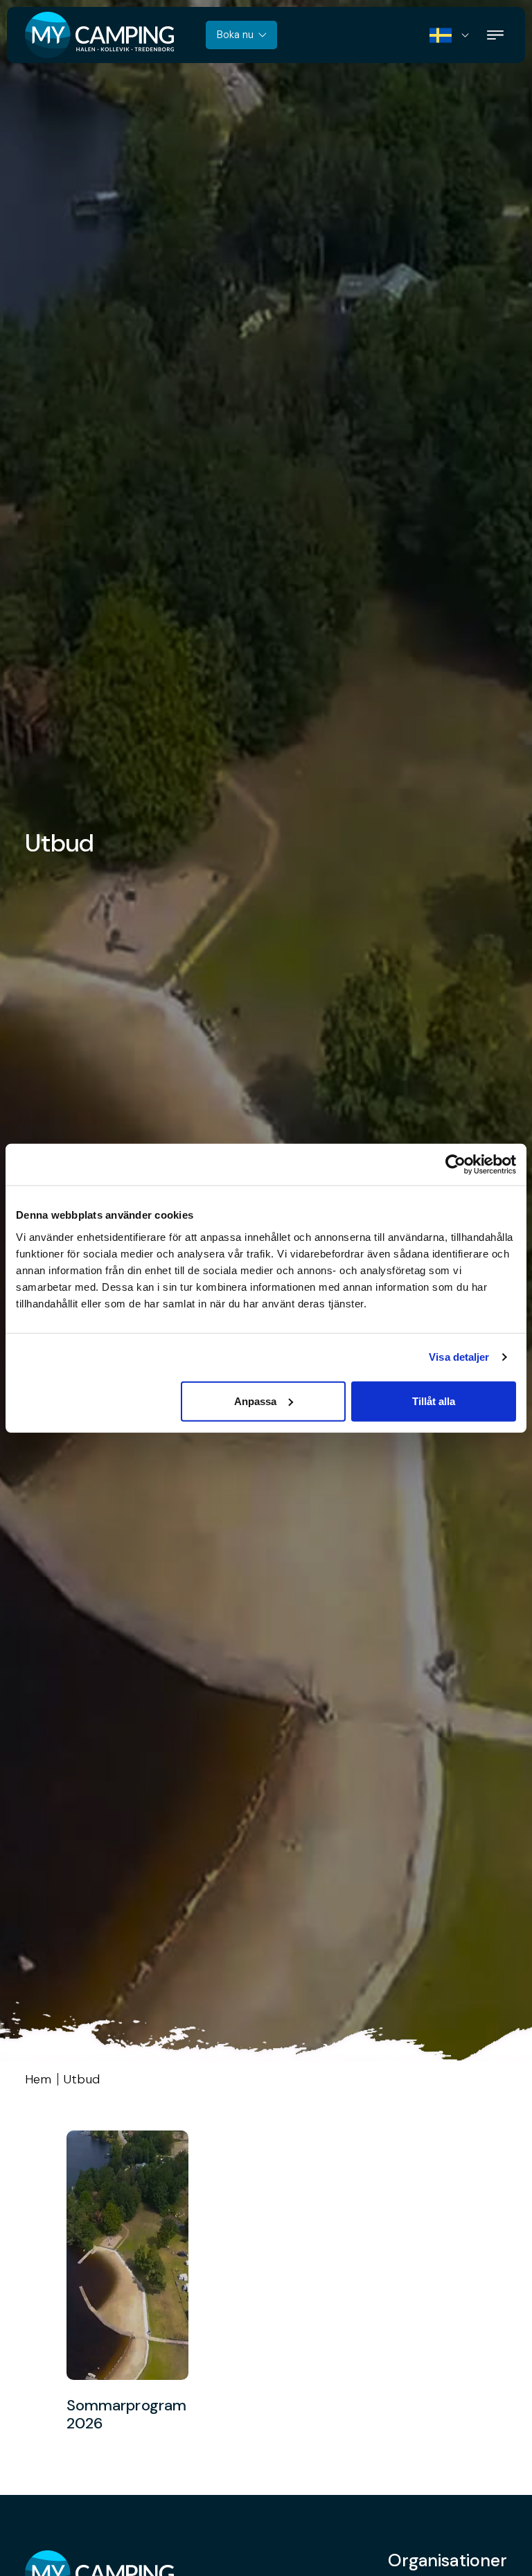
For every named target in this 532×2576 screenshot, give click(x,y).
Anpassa (255, 1401)
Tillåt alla (434, 1401)
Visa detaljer (459, 1357)
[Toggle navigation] (495, 35)
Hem (38, 2079)
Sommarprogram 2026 (126, 2415)
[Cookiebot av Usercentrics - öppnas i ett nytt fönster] (455, 1165)
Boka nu (235, 35)
